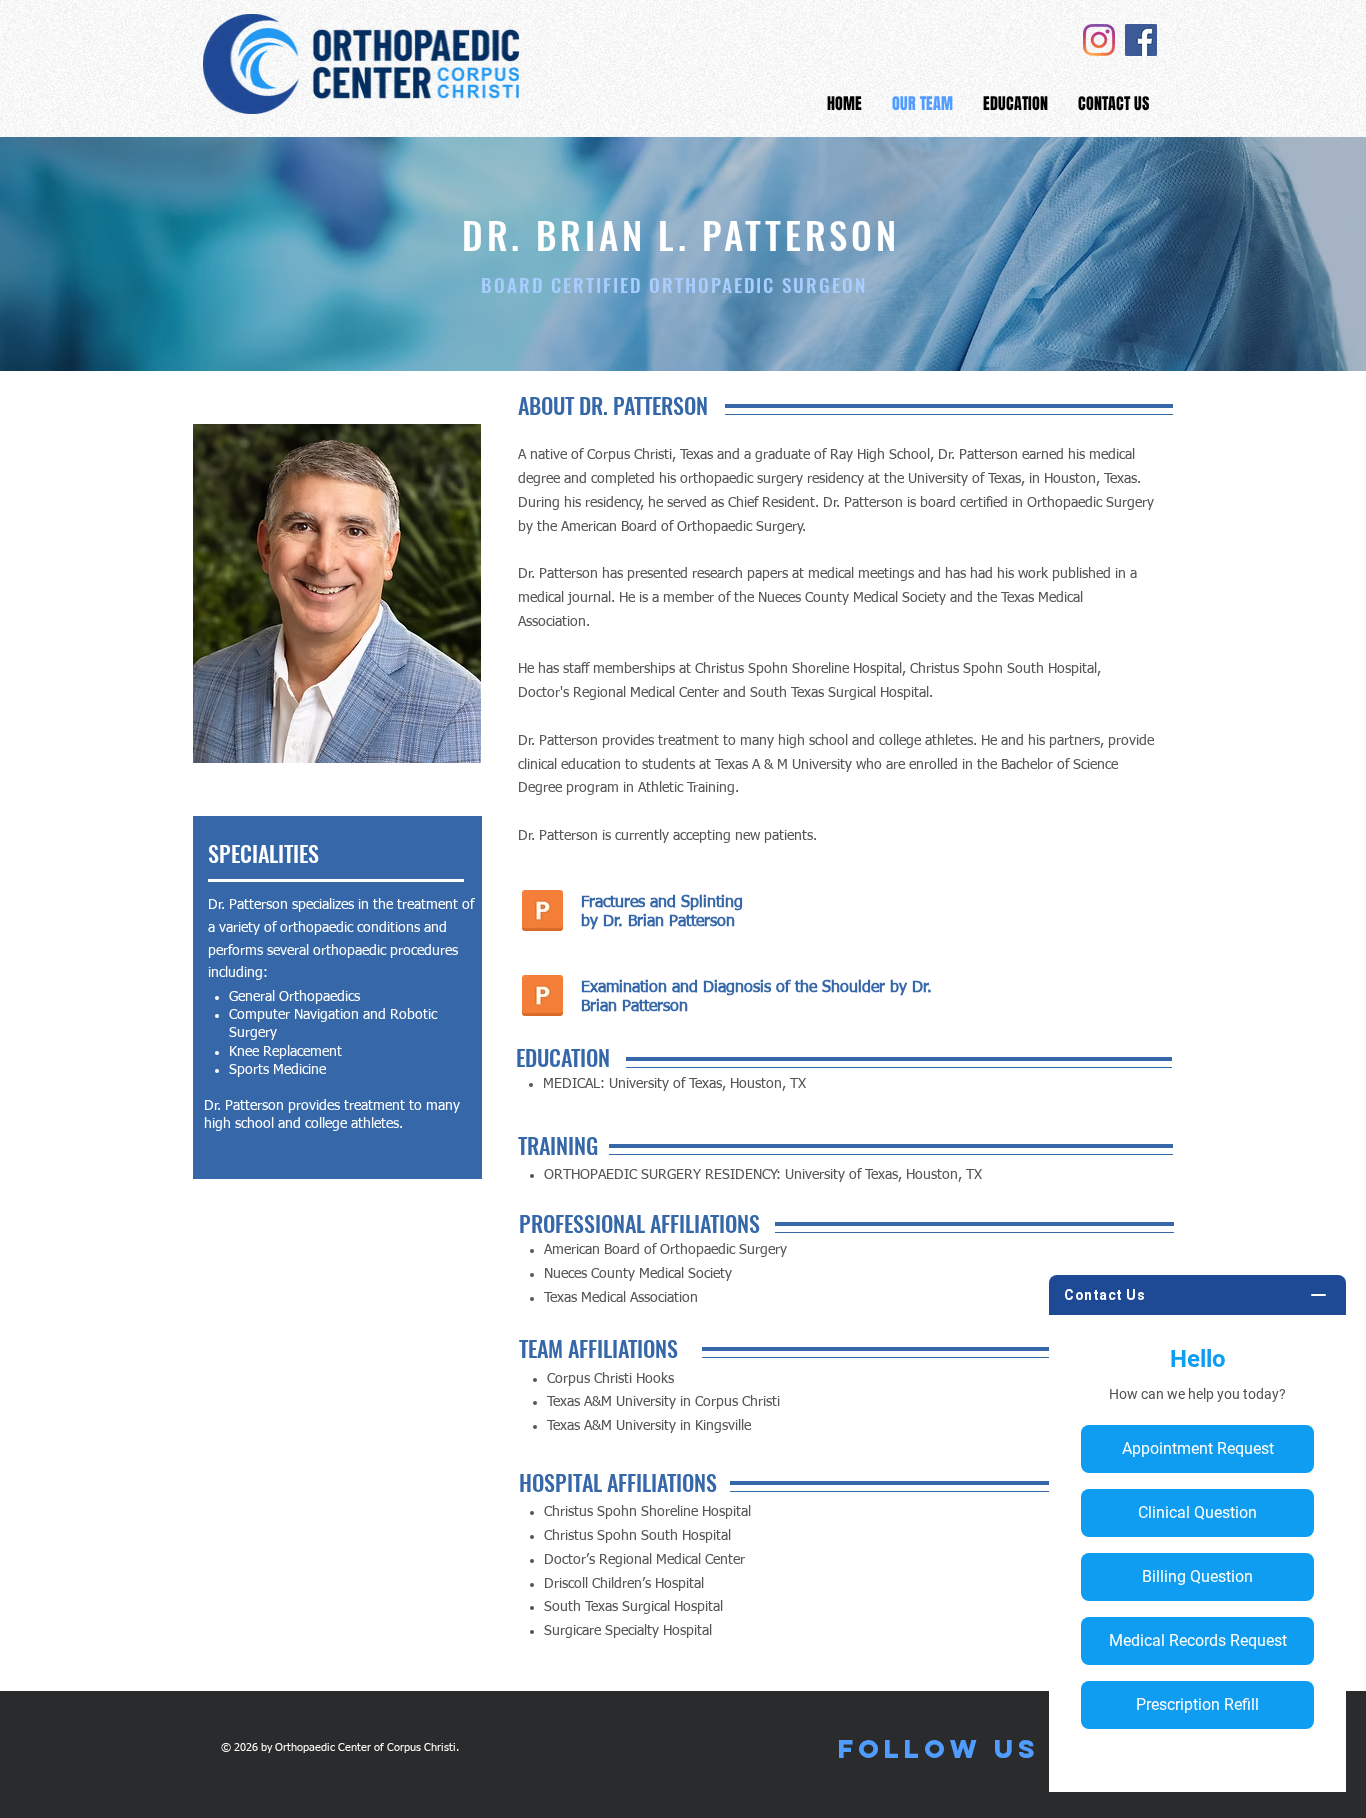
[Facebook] (1141, 40)
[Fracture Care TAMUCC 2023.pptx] (542, 913)
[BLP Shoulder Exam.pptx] (542, 998)
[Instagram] (1099, 40)
